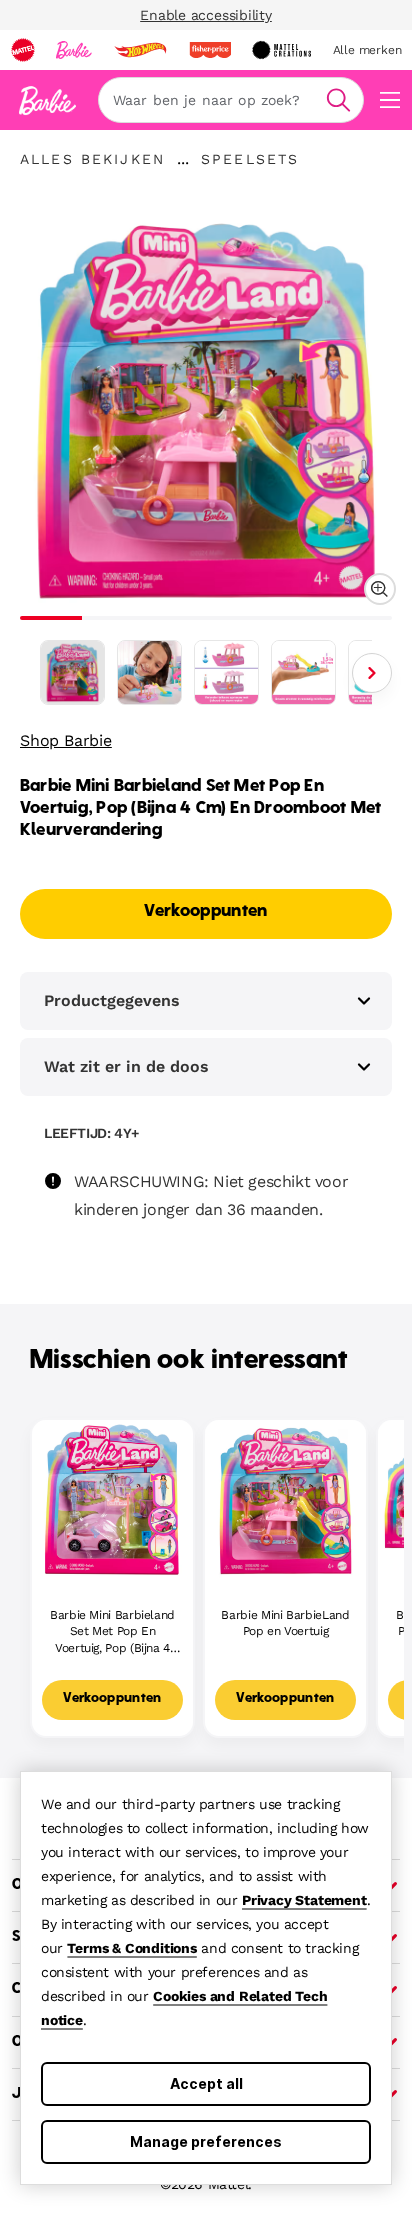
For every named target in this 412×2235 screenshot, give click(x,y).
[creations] (281, 50)
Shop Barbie (66, 740)
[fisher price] (210, 50)
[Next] (372, 673)
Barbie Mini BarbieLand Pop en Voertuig (285, 1623)
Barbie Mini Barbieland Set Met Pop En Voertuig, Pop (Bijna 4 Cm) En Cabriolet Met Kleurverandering (112, 1632)
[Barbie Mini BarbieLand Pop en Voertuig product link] (285, 1500)
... (183, 159)
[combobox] (231, 100)
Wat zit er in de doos (126, 1066)
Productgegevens (112, 1000)
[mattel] (23, 50)
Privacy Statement (304, 1900)
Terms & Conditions (131, 1948)
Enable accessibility (206, 15)
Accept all (206, 2083)
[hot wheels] (140, 50)
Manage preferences (206, 2141)
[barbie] (74, 50)
